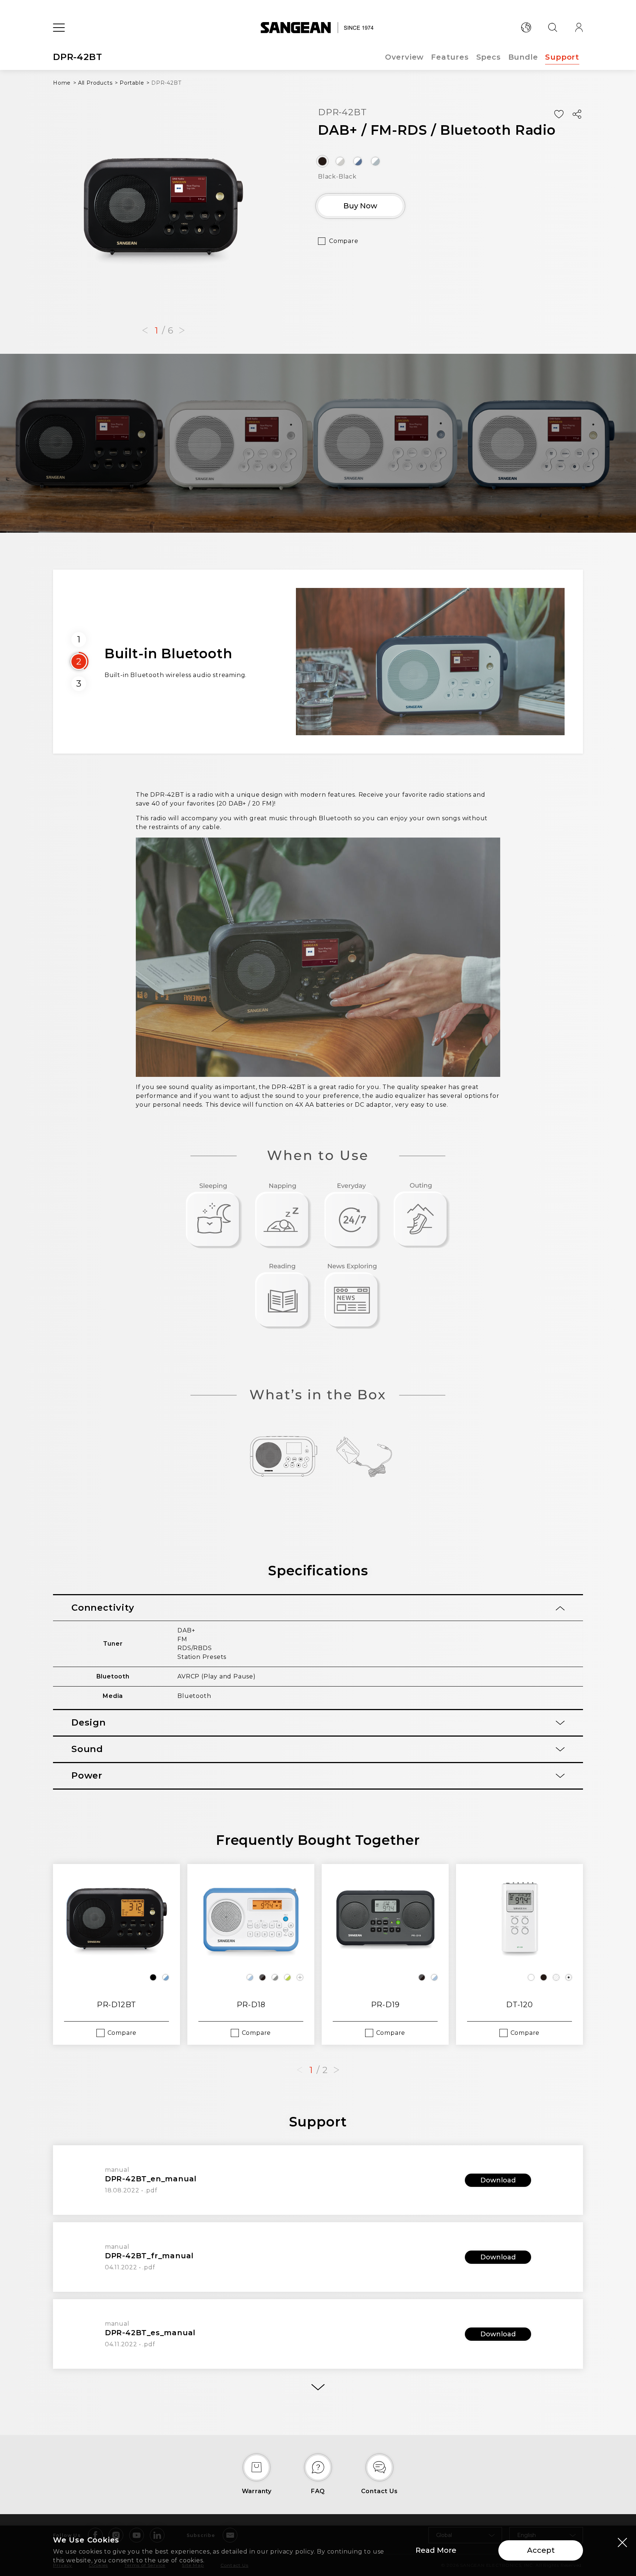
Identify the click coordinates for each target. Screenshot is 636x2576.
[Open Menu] (59, 28)
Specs (489, 57)
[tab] (318, 1608)
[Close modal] (622, 2542)
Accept (541, 2550)
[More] (318, 2387)
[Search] (552, 28)
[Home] (318, 28)
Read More (436, 2550)
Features (450, 57)
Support (562, 57)
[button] (145, 331)
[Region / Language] (526, 28)
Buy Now (360, 206)
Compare (344, 241)
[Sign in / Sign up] (579, 28)
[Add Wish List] (559, 114)
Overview (404, 57)
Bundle (523, 57)
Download (498, 2180)
